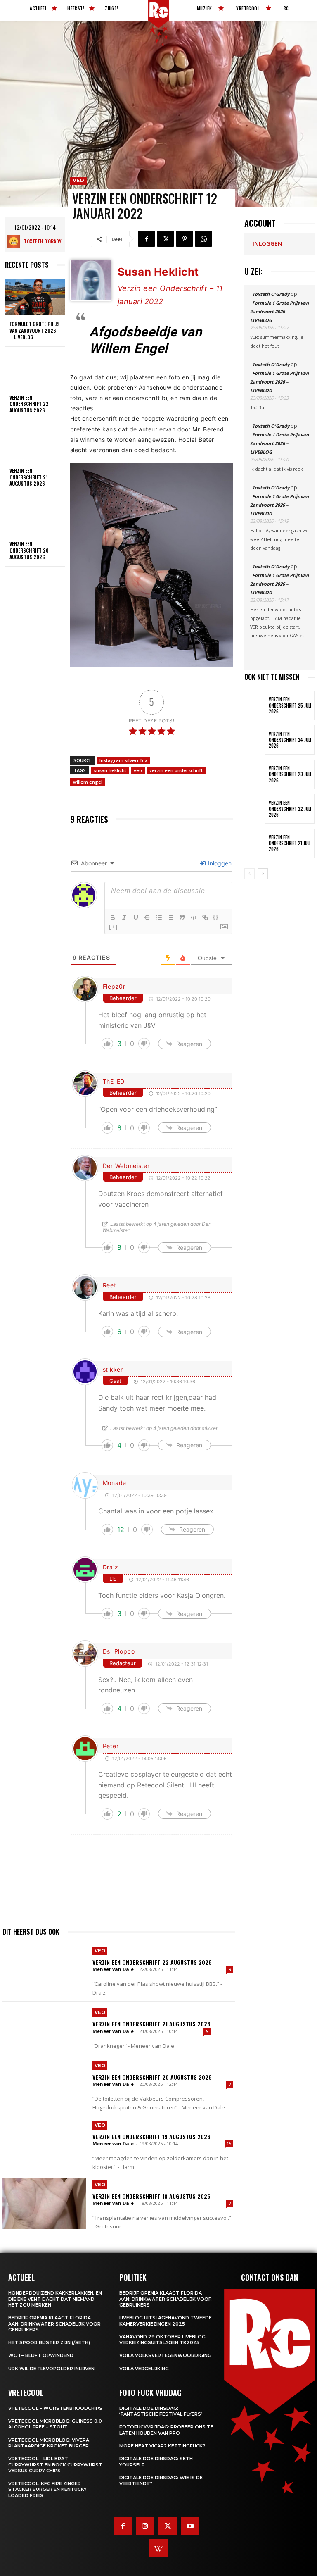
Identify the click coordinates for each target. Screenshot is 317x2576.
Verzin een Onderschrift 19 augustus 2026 (151, 2136)
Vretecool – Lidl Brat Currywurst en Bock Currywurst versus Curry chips (55, 2465)
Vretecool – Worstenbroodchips (55, 2408)
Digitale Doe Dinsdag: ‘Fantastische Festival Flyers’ (161, 2411)
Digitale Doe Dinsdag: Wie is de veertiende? (161, 2481)
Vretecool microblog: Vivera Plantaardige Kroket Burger (49, 2443)
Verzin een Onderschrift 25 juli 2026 (290, 705)
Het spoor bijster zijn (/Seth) (49, 2342)
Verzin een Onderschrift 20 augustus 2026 (29, 550)
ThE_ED (114, 1081)
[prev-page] (250, 874)
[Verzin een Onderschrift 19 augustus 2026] (44, 2144)
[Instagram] (145, 2526)
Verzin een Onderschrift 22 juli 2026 (290, 809)
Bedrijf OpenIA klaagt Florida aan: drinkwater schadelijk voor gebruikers (54, 2324)
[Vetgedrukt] (113, 917)
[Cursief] (124, 917)
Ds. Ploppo (119, 1651)
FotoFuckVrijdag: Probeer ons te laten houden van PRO (166, 2430)
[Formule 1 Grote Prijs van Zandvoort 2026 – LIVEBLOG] (35, 297)
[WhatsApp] (203, 239)
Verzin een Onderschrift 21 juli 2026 (290, 843)
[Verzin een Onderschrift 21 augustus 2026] (35, 443)
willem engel (88, 782)
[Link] (205, 917)
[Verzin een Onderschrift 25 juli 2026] (255, 705)
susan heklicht (110, 770)
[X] (166, 239)
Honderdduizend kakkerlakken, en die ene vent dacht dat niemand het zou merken (55, 2299)
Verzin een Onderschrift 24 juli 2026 (290, 740)
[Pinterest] (185, 239)
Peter (111, 1746)
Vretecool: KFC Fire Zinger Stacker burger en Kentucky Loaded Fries (47, 2489)
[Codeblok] (194, 917)
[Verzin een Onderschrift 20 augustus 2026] (35, 517)
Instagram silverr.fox (123, 760)
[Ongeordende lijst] (170, 917)
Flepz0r (114, 986)
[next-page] (263, 874)
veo (138, 770)
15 (229, 2144)
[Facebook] (147, 239)
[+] (114, 927)
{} (216, 917)
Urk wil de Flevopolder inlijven (51, 2369)
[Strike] (147, 917)
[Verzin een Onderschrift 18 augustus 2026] (44, 2204)
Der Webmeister (126, 1166)
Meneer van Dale (113, 1969)
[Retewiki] (158, 2548)
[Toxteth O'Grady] (16, 241)
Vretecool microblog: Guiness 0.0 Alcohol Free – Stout (55, 2424)
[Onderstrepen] (136, 917)
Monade (115, 1483)
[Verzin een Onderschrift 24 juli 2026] (255, 740)
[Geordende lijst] (159, 917)
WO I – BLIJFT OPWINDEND (41, 2355)
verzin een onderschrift (176, 770)
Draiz (111, 1567)
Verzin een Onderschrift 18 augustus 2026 (151, 2196)
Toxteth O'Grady (43, 241)
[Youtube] (190, 2526)
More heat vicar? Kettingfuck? (162, 2446)
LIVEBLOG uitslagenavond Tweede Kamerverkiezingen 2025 (166, 2321)
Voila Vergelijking (144, 2369)
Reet (110, 1285)
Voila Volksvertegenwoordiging (165, 2355)
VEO (78, 180)
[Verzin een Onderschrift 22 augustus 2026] (35, 370)
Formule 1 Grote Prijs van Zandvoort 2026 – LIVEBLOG (35, 330)
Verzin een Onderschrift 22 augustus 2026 (29, 404)
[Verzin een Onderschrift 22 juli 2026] (255, 809)
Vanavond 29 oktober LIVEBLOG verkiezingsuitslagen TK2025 (162, 2340)
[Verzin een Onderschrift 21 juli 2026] (255, 843)
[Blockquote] (182, 917)
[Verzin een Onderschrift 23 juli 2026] (255, 774)
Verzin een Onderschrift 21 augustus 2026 (29, 477)
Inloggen (219, 863)
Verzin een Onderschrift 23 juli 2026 (290, 774)
